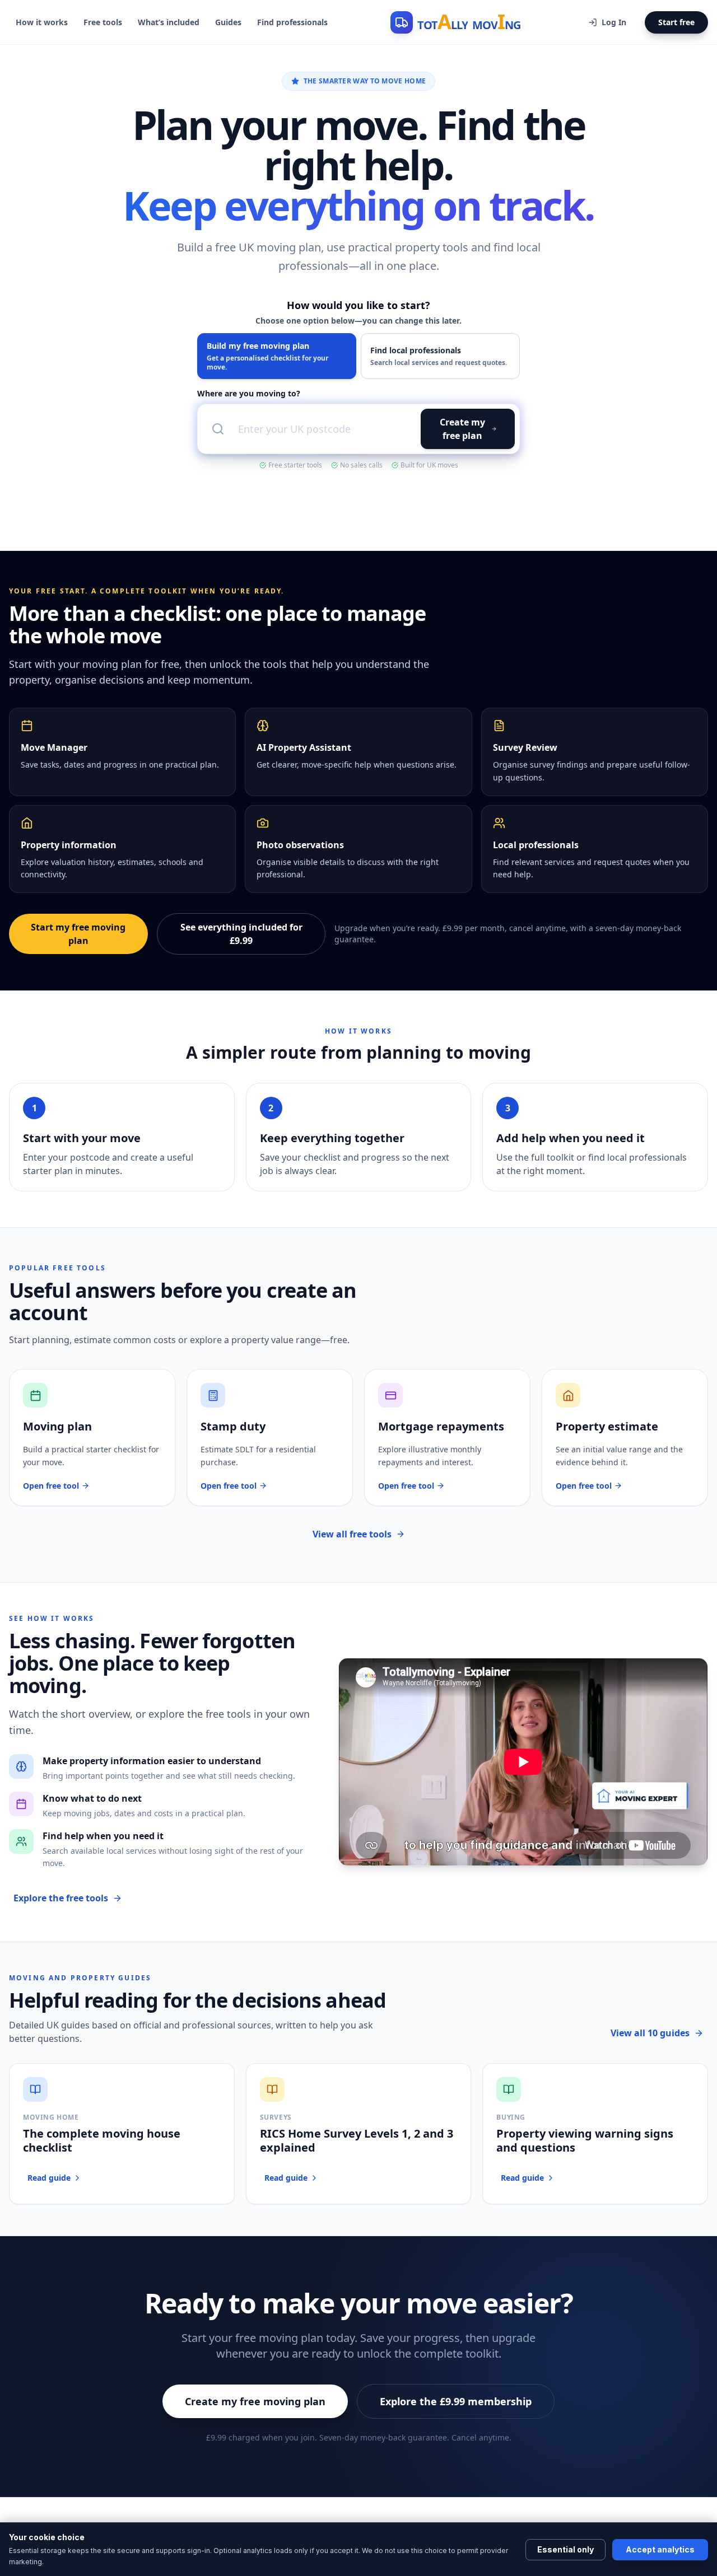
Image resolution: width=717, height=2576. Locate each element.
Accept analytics (660, 2549)
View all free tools (352, 1534)
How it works (42, 22)
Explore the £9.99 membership (456, 2401)
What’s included (169, 22)
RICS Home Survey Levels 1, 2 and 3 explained (357, 2140)
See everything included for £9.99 (241, 934)
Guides (228, 22)
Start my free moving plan (78, 934)
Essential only (565, 2549)
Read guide (49, 2178)
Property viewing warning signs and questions (585, 2140)
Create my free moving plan (255, 2401)
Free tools (103, 22)
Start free (676, 22)
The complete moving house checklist (102, 2140)
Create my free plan (462, 429)
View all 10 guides (650, 2033)
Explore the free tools (61, 1898)
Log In (614, 22)
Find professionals (292, 22)
